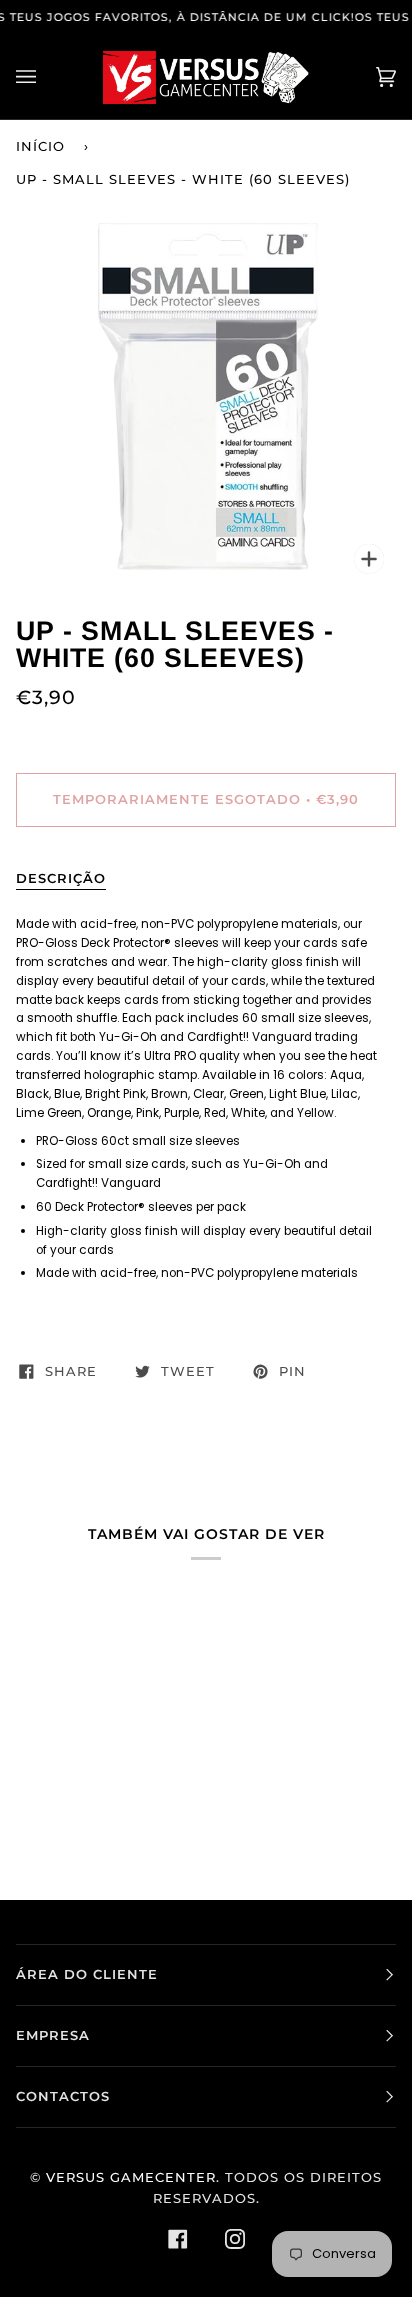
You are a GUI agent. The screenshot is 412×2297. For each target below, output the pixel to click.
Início (40, 146)
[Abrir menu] (46, 77)
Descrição (61, 878)
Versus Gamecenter (131, 2177)
